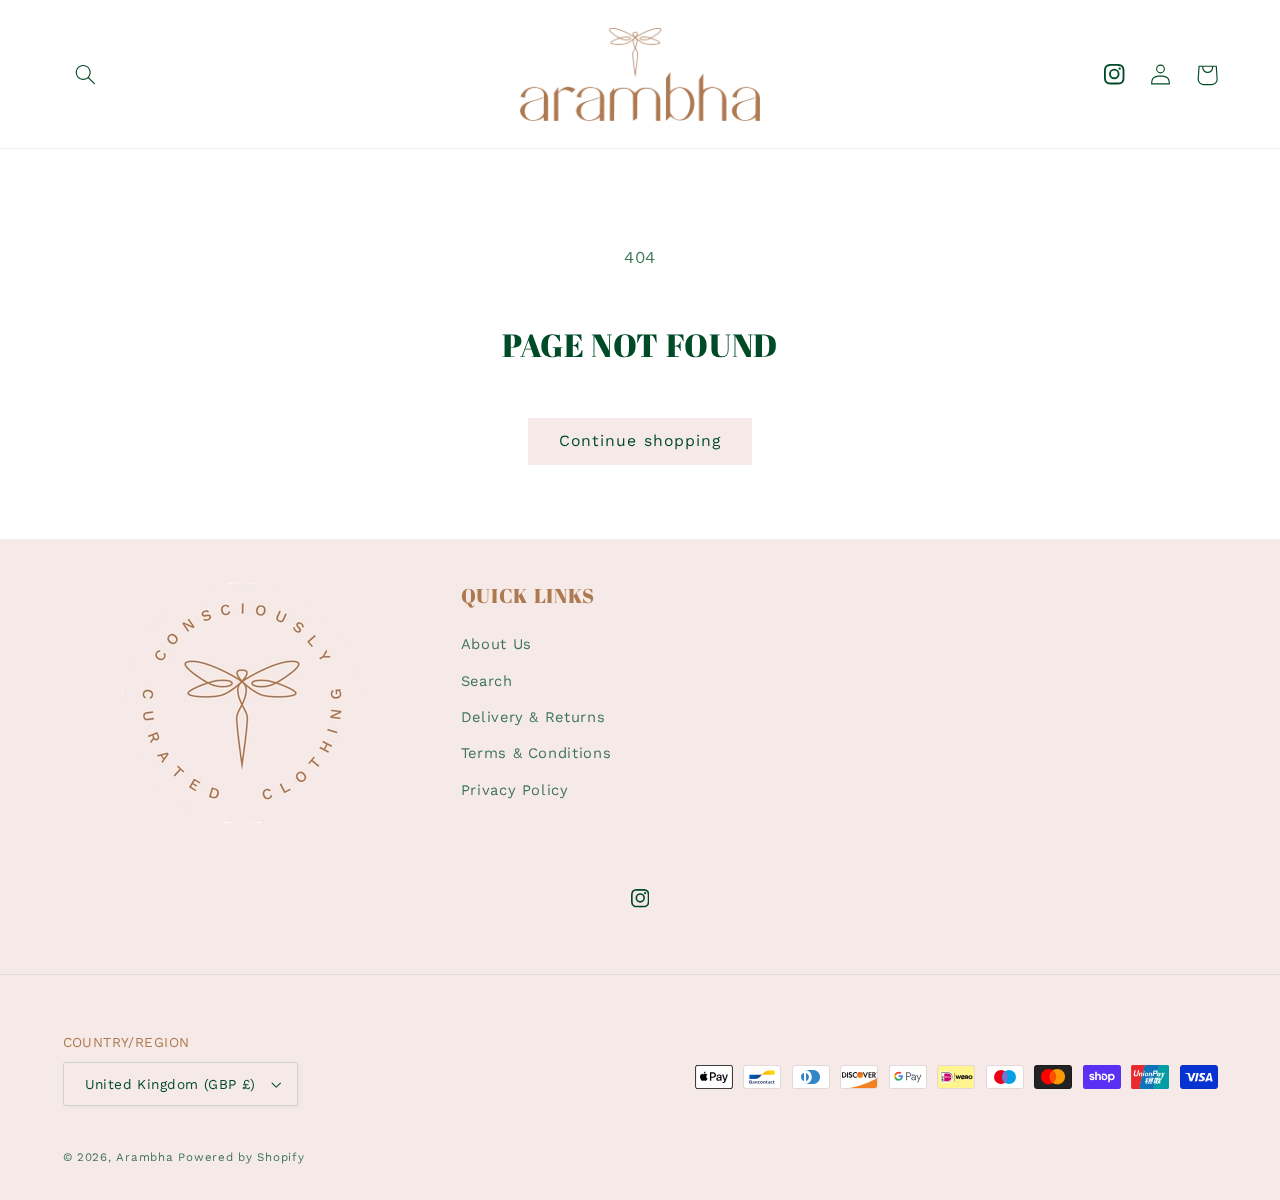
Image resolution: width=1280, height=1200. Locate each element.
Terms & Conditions (536, 753)
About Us (496, 644)
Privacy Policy (515, 790)
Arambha (144, 1157)
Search (487, 681)
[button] (86, 75)
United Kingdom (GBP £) (170, 1084)
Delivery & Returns (533, 717)
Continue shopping (640, 440)
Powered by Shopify (241, 1157)
